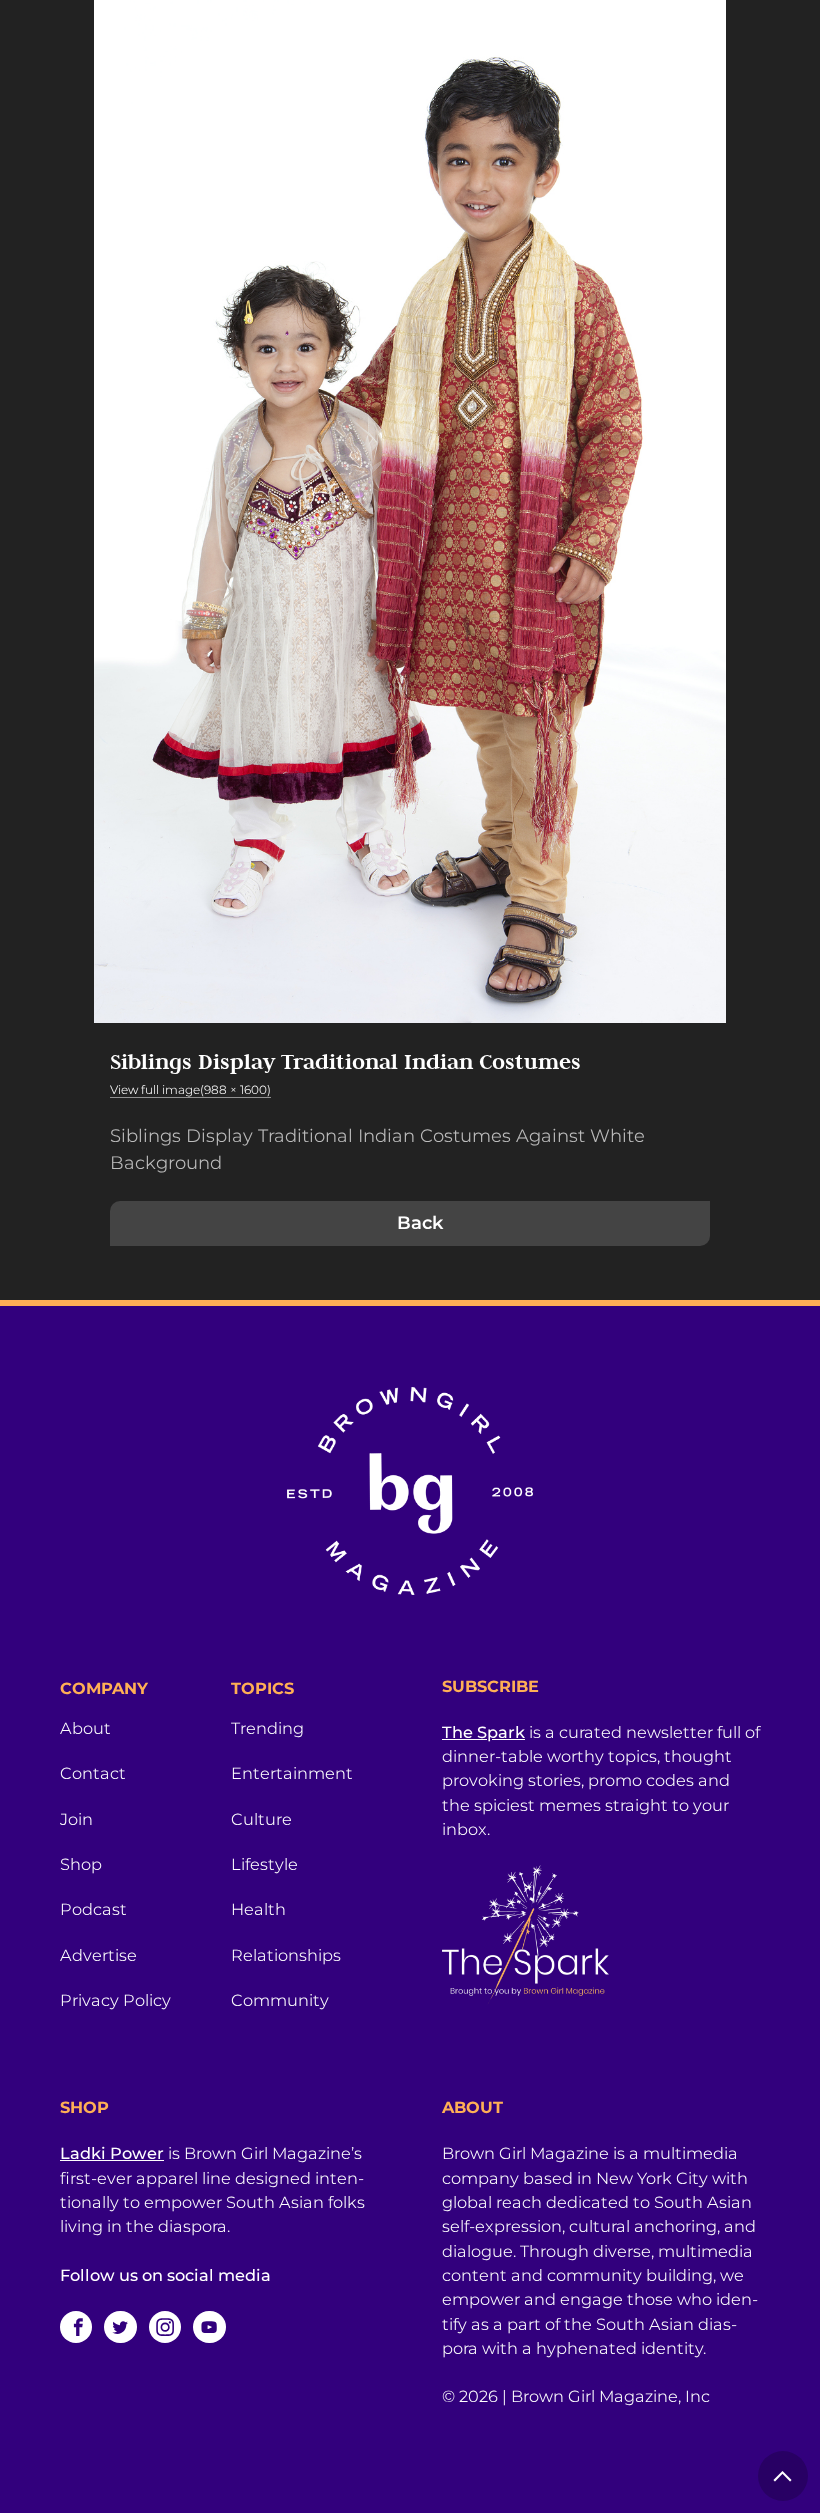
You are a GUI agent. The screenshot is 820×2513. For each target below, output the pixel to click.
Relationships (286, 1955)
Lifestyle (264, 1864)
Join (76, 1819)
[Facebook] (76, 2327)
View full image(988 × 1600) (190, 1089)
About (85, 1728)
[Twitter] (120, 2327)
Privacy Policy (115, 2000)
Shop (81, 1864)
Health (258, 1909)
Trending (267, 1728)
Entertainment (292, 1773)
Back (420, 1223)
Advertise (98, 1955)
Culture (261, 1819)
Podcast (93, 1909)
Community (280, 2000)
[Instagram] (165, 2327)
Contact (93, 1773)
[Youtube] (209, 2327)
